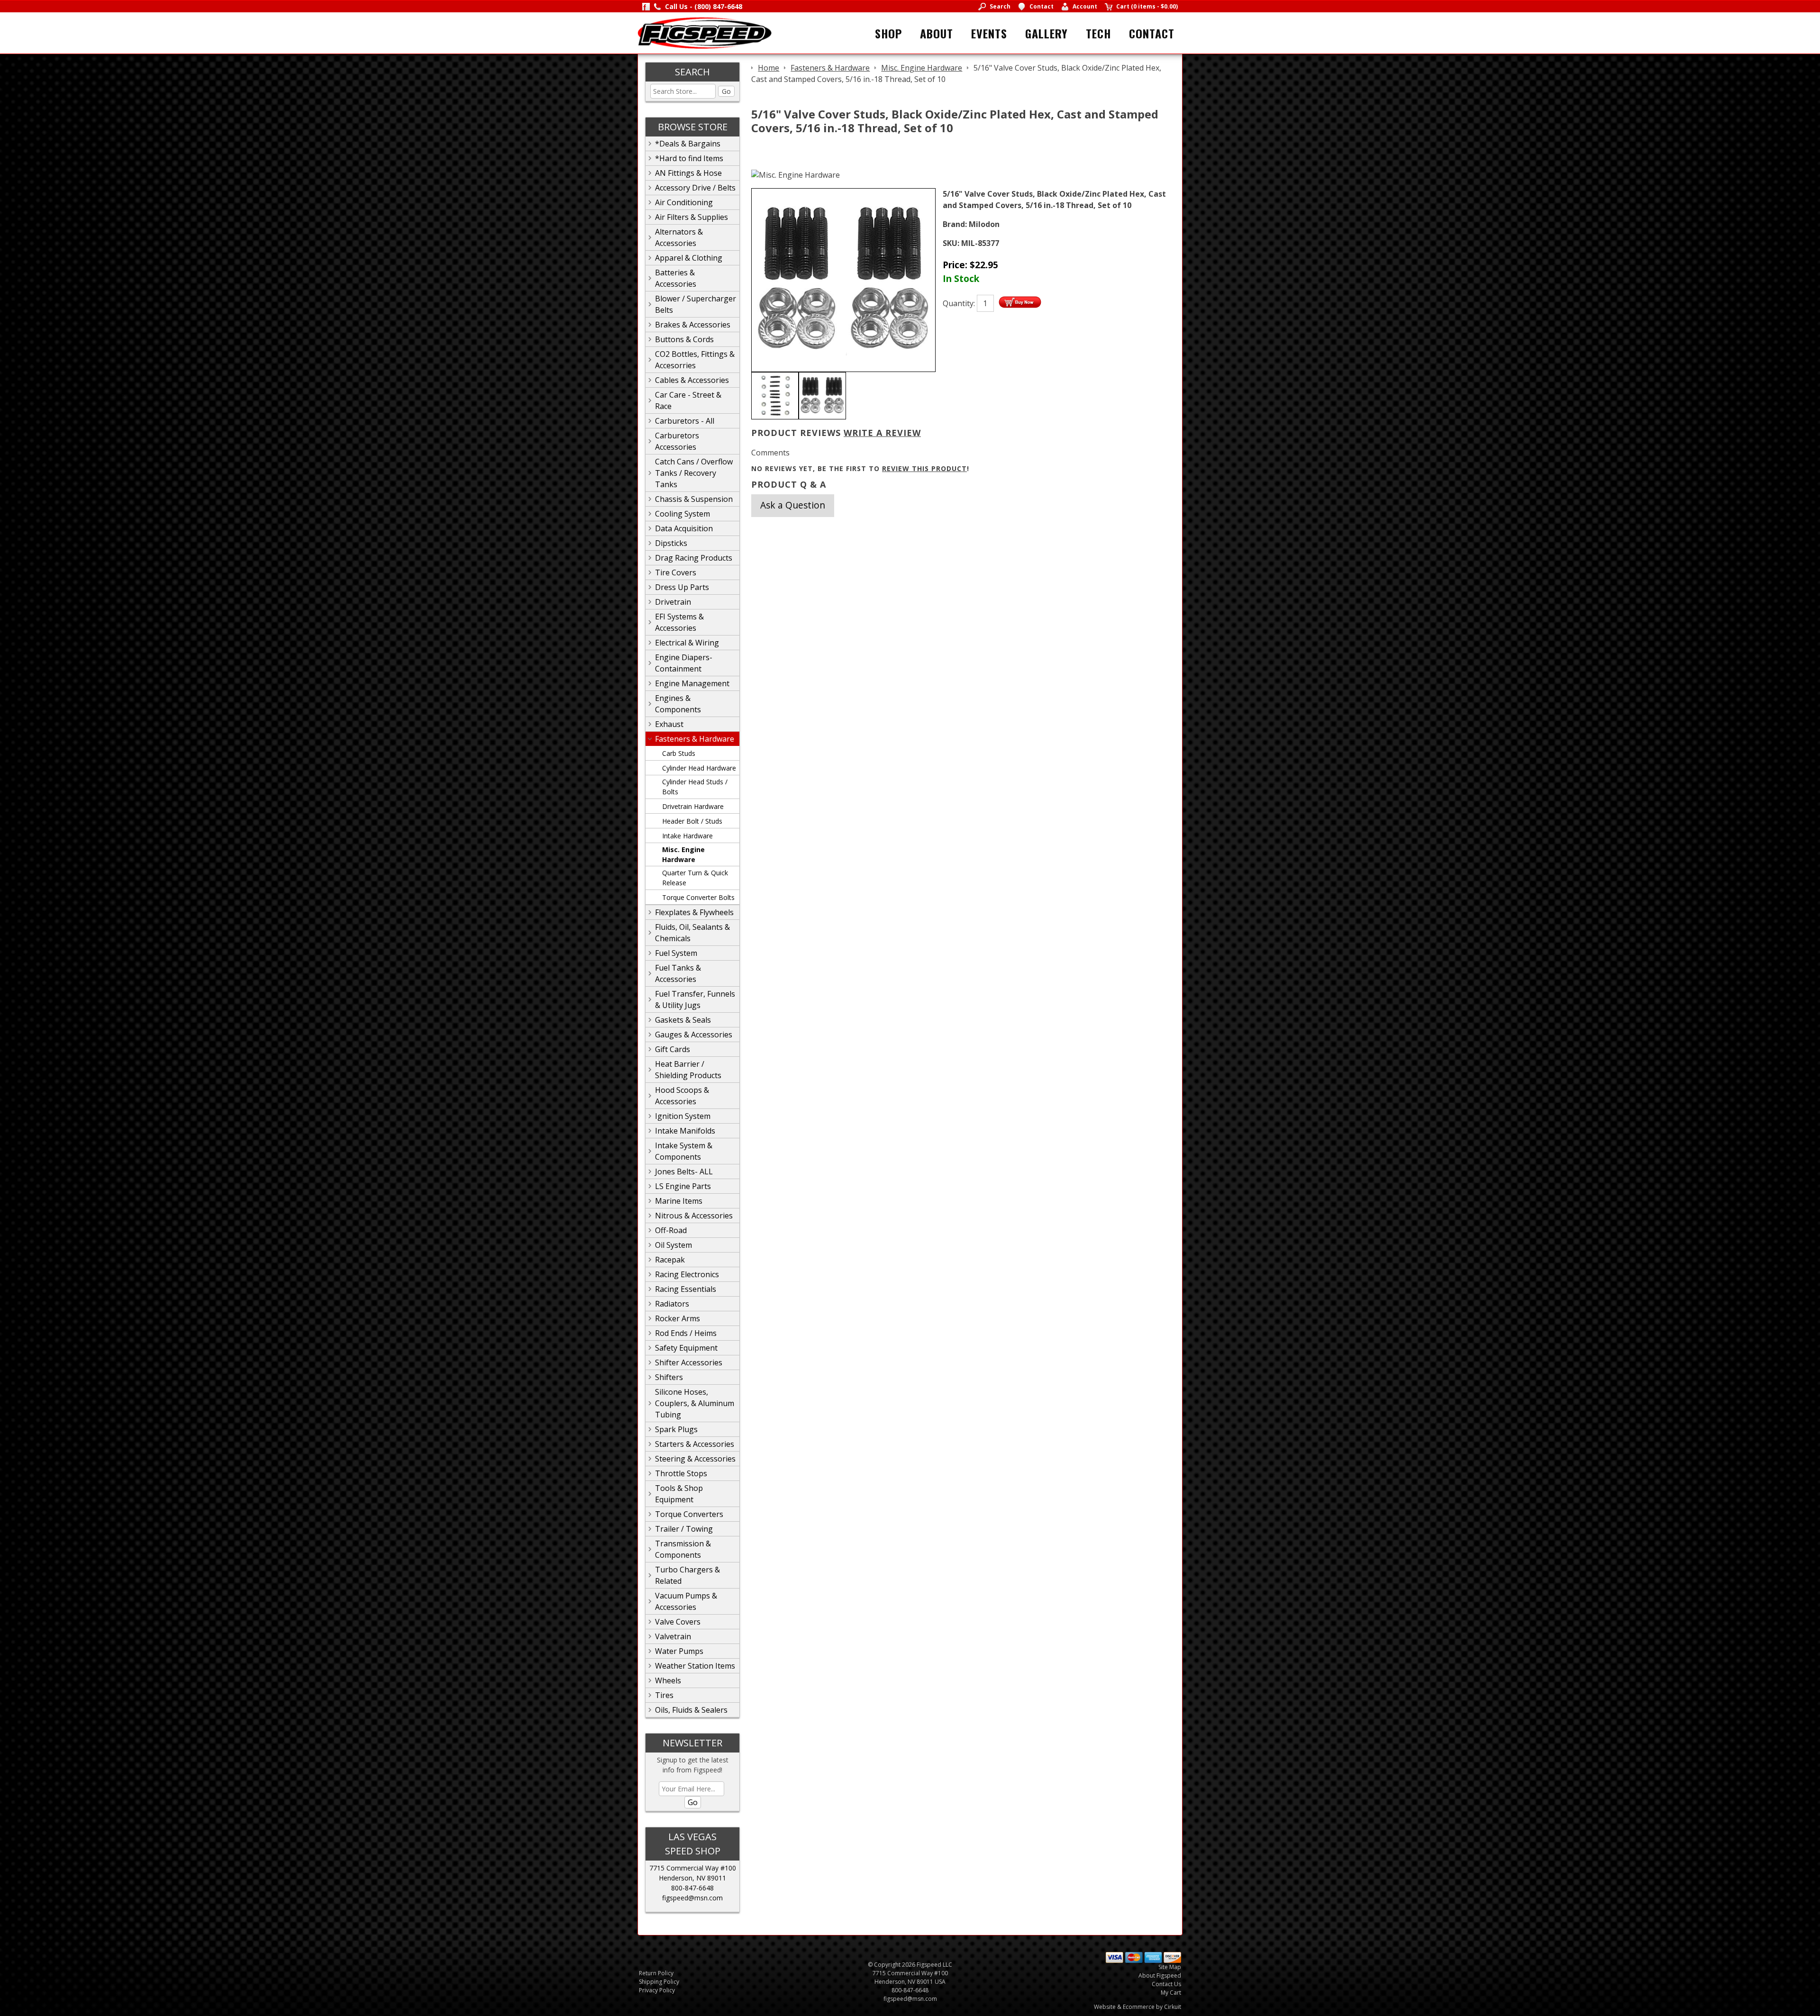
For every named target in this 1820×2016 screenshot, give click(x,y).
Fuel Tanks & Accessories (678, 973)
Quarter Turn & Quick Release (695, 878)
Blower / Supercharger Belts (696, 304)
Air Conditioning (684, 202)
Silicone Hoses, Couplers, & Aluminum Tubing (695, 1403)
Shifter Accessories (689, 1362)
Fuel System (676, 953)
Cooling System (682, 514)
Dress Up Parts (682, 587)
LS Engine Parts (683, 1186)
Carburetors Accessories (677, 441)
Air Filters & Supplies (692, 217)
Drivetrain (673, 602)
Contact (1152, 33)
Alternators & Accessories (679, 237)
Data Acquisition (684, 528)
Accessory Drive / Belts (695, 188)
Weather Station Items (695, 1666)
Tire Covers (676, 572)
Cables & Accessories (692, 380)
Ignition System (683, 1116)
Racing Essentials (686, 1289)
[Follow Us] (646, 6)
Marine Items (679, 1201)
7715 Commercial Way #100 (693, 1868)
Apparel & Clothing (689, 258)
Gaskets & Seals (683, 1020)
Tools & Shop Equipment (679, 1494)
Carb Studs (679, 753)
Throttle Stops (681, 1473)
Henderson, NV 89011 (692, 1878)
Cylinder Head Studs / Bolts (695, 787)
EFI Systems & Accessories (679, 622)
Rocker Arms (678, 1318)
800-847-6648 (692, 1888)
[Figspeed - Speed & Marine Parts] (705, 32)
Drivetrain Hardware (693, 806)
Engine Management (692, 683)
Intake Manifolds (685, 1131)
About (937, 33)
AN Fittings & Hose (688, 173)
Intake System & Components (684, 1151)
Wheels (668, 1680)
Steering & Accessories (695, 1459)
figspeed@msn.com (692, 1898)
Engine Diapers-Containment (684, 663)
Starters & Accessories (695, 1444)
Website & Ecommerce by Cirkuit (1137, 2007)
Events (989, 33)
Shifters (669, 1377)
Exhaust (669, 724)
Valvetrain (673, 1636)
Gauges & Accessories (694, 1035)
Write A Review (882, 433)
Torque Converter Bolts (698, 897)
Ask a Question (793, 505)
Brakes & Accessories (693, 325)
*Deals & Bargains (688, 144)
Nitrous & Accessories (694, 1216)
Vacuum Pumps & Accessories (686, 1601)
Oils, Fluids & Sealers (691, 1710)
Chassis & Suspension (694, 499)
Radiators (672, 1304)
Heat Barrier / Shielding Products (688, 1070)
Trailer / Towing (684, 1529)
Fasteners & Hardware (695, 739)
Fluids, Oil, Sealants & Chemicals (692, 933)
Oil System (673, 1245)
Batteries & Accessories (676, 278)
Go (726, 91)
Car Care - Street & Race (688, 400)
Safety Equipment (686, 1348)
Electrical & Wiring (687, 643)
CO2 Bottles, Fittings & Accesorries (695, 360)
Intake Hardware (687, 836)
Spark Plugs (676, 1429)
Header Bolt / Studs (692, 821)
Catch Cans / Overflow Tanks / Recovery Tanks (694, 473)
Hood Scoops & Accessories (682, 1096)
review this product (924, 468)
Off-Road (671, 1230)
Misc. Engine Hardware (683, 854)
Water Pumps (679, 1651)
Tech (1098, 33)
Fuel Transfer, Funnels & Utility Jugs (695, 999)
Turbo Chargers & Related (687, 1575)
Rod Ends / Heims (686, 1333)
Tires (664, 1695)
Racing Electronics (687, 1274)
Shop (888, 33)
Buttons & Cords (684, 339)
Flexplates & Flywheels (694, 912)
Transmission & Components (683, 1549)
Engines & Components (678, 704)
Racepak (670, 1260)
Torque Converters (689, 1514)
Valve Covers (678, 1622)
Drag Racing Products (694, 558)
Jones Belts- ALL (684, 1171)
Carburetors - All (685, 421)
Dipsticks (671, 543)
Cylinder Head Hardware (699, 768)
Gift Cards (673, 1049)
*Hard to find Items (689, 158)
